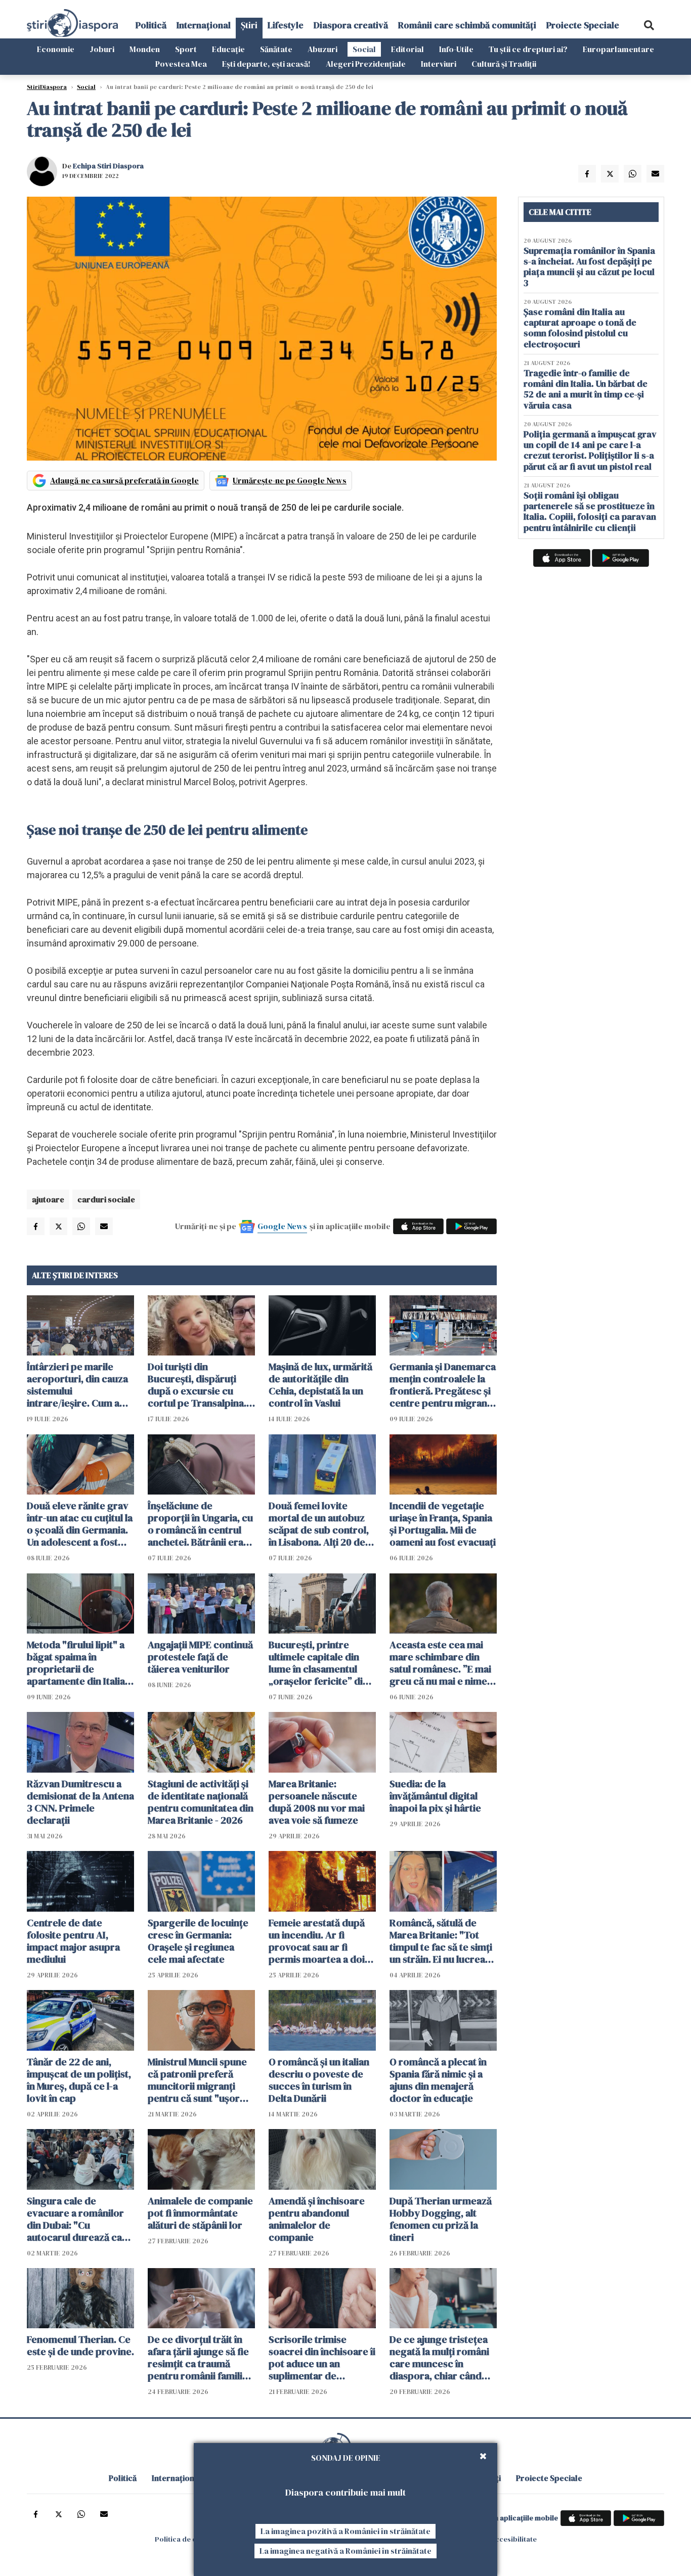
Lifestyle (286, 25)
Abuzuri (322, 49)
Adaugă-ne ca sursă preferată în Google (124, 480)
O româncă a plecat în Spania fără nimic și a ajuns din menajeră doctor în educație (438, 2080)
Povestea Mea (181, 64)
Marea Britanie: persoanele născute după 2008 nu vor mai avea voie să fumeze (317, 1802)
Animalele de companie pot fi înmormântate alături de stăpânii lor (200, 2213)
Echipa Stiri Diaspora (108, 166)
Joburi (102, 49)
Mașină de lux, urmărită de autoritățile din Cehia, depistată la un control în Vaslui (320, 1385)
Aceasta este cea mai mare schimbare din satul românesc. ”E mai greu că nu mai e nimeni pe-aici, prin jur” (442, 1663)
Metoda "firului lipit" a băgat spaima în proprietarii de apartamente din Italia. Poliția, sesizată (77, 1663)
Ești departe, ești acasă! (266, 64)
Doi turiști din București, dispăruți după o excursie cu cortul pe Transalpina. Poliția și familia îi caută (199, 1385)
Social (364, 49)
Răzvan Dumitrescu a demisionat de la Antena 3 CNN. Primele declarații (80, 1802)
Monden (145, 49)
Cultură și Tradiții (504, 64)
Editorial (407, 49)
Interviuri (439, 64)
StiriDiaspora (47, 87)
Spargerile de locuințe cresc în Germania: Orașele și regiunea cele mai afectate (198, 1941)
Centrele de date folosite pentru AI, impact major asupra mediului (73, 1941)
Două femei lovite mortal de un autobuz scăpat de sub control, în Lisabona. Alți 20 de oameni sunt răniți (319, 1524)
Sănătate (276, 49)
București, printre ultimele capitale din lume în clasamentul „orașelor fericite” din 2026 (318, 1663)
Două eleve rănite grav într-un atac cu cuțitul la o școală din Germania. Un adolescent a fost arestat (80, 1524)
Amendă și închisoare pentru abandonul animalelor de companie (317, 2219)
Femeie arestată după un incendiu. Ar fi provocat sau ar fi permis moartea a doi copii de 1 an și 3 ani (317, 1941)
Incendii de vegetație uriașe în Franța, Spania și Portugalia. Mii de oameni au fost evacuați (443, 1524)
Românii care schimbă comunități (467, 25)
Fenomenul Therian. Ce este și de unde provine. (80, 2345)
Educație (228, 49)
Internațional (204, 25)
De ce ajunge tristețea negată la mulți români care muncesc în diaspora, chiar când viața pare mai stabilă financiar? (439, 2358)
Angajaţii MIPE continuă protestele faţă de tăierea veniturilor (200, 1657)
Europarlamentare (618, 49)
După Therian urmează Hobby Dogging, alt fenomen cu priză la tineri (441, 2219)
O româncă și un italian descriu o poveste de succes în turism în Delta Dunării (319, 2080)
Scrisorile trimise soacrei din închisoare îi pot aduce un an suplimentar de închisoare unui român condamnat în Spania (322, 2358)
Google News (282, 1226)
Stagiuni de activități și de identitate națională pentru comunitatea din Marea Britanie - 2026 (201, 1802)
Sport (186, 49)
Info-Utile (456, 49)
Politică (151, 25)
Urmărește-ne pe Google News (290, 480)
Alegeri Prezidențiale (366, 64)
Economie (56, 49)
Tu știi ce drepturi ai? (528, 49)
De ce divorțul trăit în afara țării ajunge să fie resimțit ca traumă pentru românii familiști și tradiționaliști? (200, 2358)
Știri (249, 25)
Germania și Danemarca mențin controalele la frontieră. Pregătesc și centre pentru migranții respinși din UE (443, 1385)
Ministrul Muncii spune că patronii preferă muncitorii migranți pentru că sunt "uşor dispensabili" (197, 2080)
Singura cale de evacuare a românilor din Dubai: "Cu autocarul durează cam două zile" (79, 2219)
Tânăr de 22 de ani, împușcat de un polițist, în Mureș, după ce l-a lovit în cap (79, 2080)
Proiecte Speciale (583, 25)
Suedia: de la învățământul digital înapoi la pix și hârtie (435, 1796)
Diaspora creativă (351, 25)
